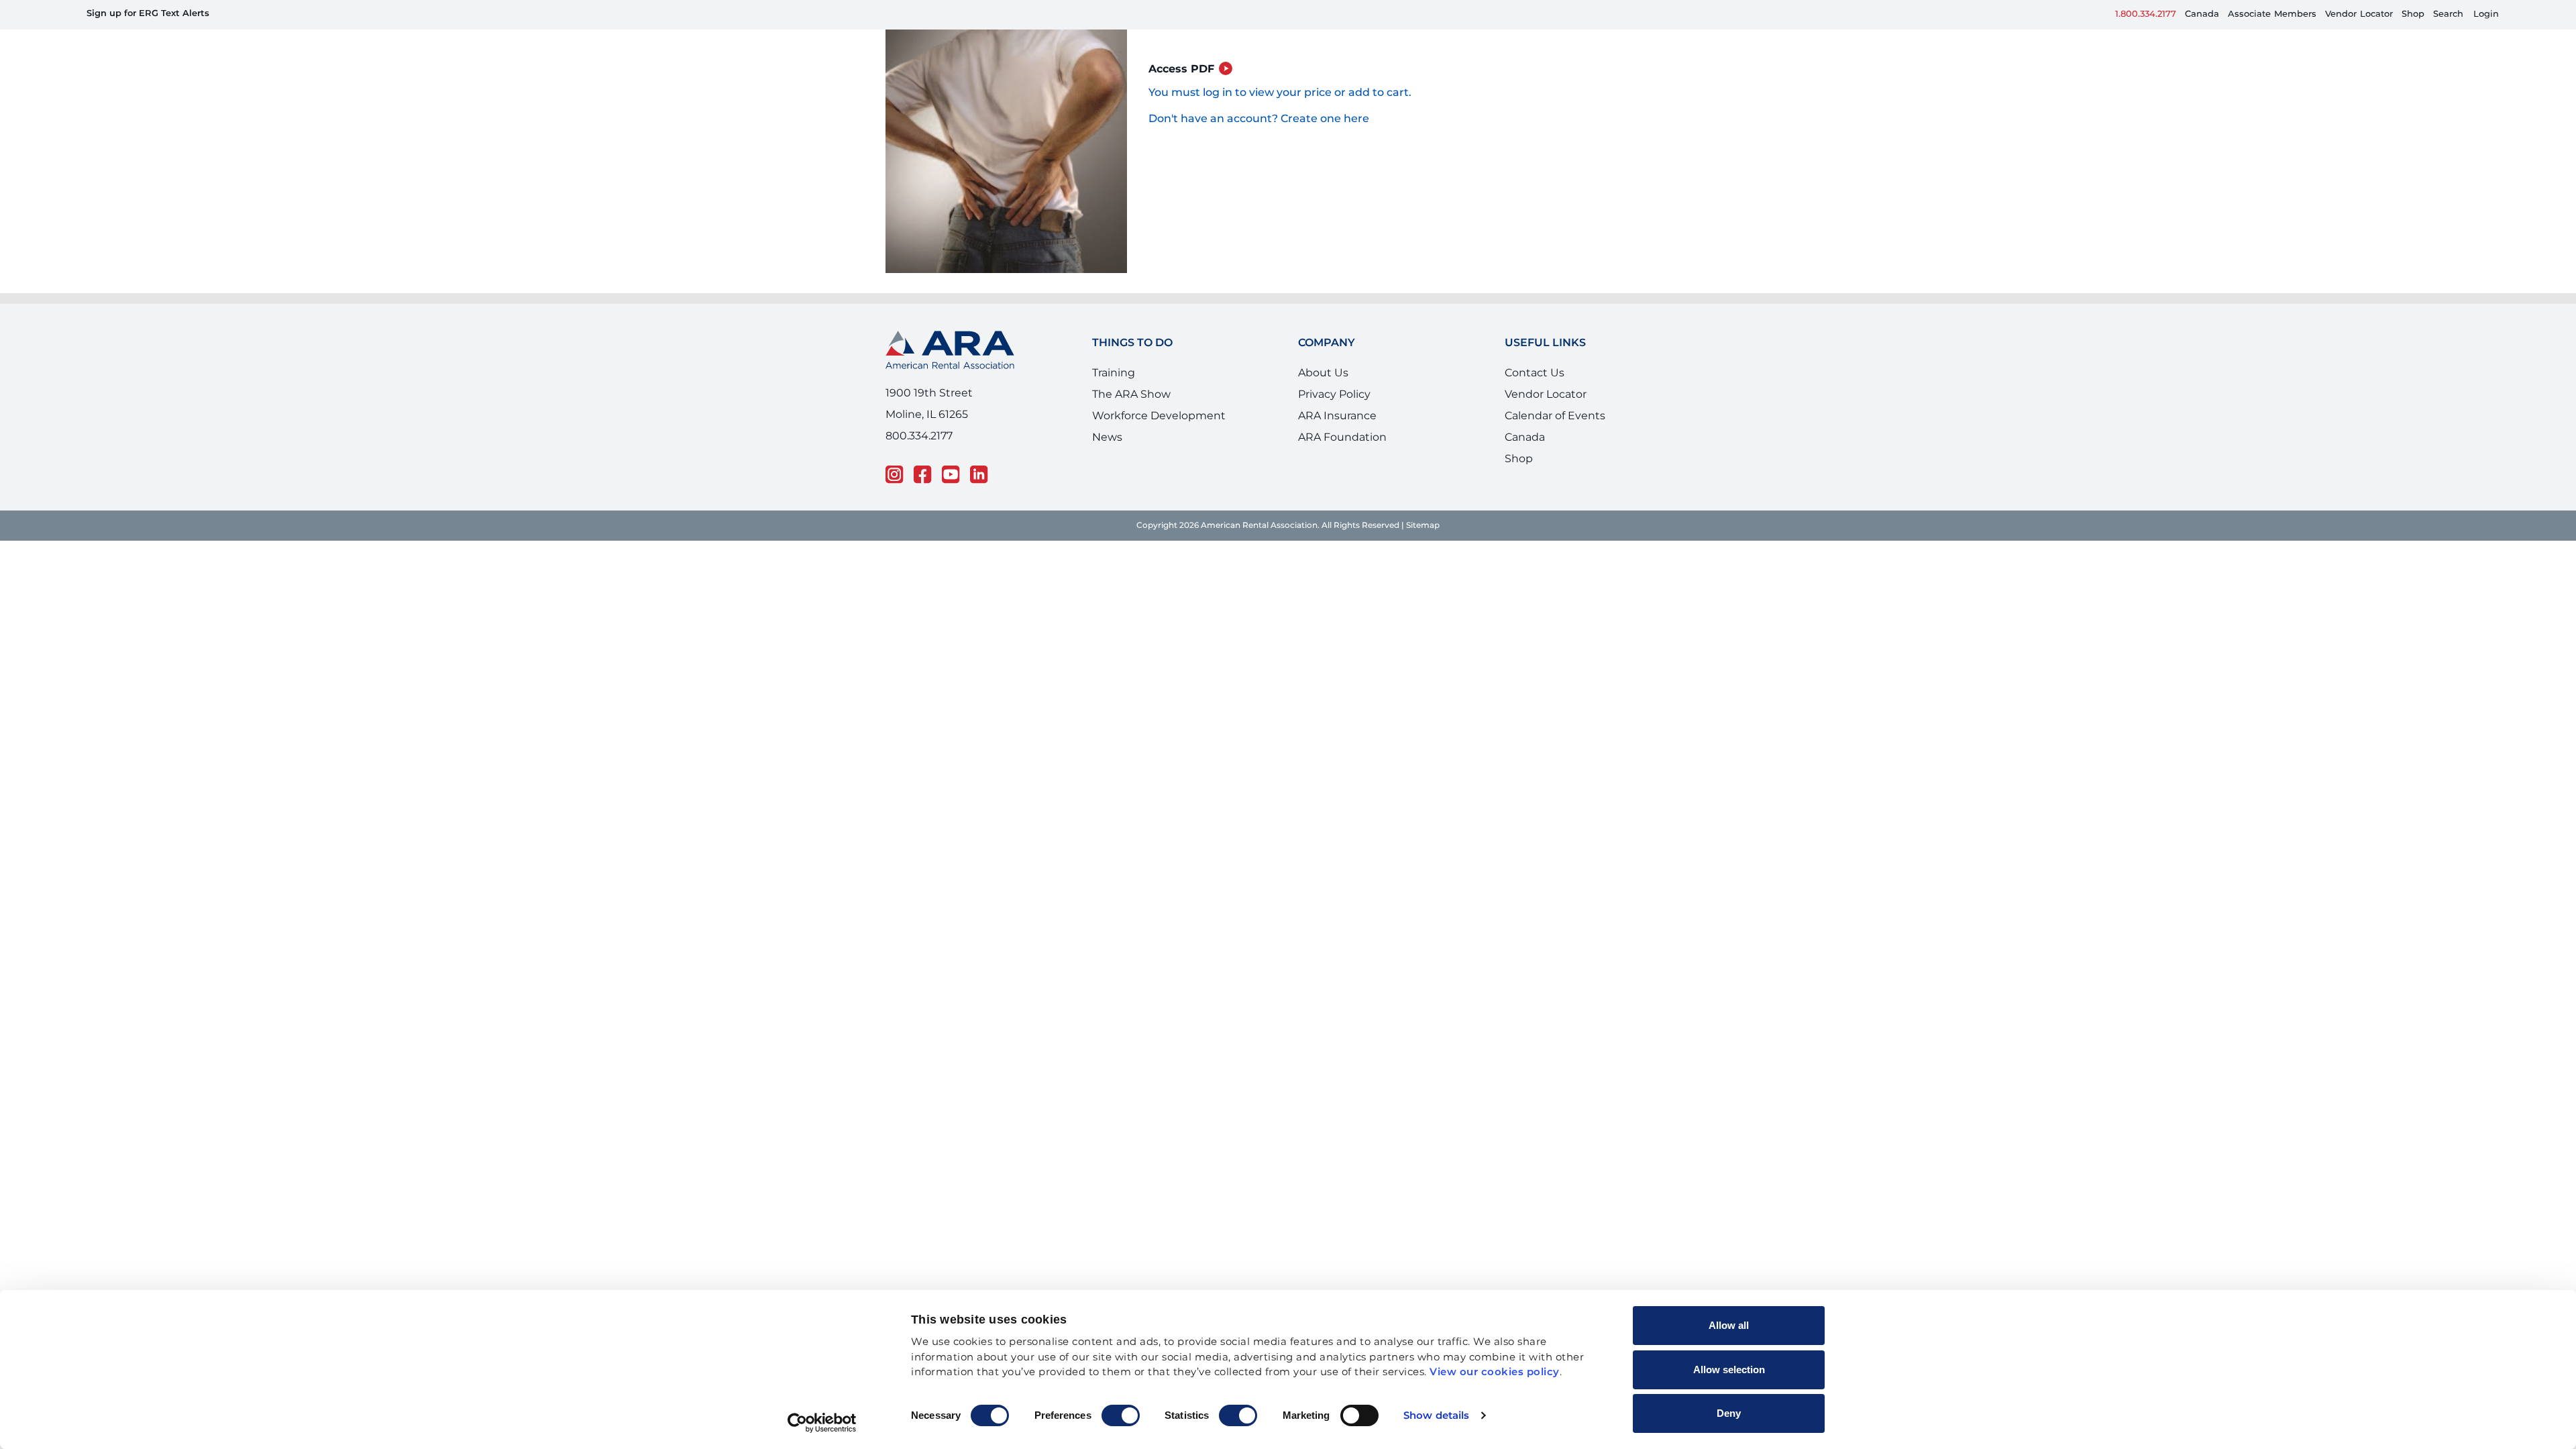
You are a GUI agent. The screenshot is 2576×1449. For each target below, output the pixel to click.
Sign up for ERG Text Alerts (148, 14)
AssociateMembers (2272, 14)
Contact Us (1535, 385)
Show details (1436, 1416)
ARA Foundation (1342, 449)
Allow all (1729, 1325)
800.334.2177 (919, 447)
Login (2486, 14)
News (1107, 449)
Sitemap (1423, 537)
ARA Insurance (1337, 428)
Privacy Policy (1334, 407)
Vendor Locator (1546, 407)
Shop (2413, 14)
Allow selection (1729, 1370)
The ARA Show (1131, 407)
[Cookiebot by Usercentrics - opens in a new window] (822, 1423)
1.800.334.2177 (2146, 14)
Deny (1729, 1413)
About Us (1323, 385)
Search (2448, 14)
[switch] (1121, 1415)
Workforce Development (1159, 428)
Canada (2202, 14)
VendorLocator (2359, 14)
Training (1114, 385)
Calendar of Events (1555, 428)
